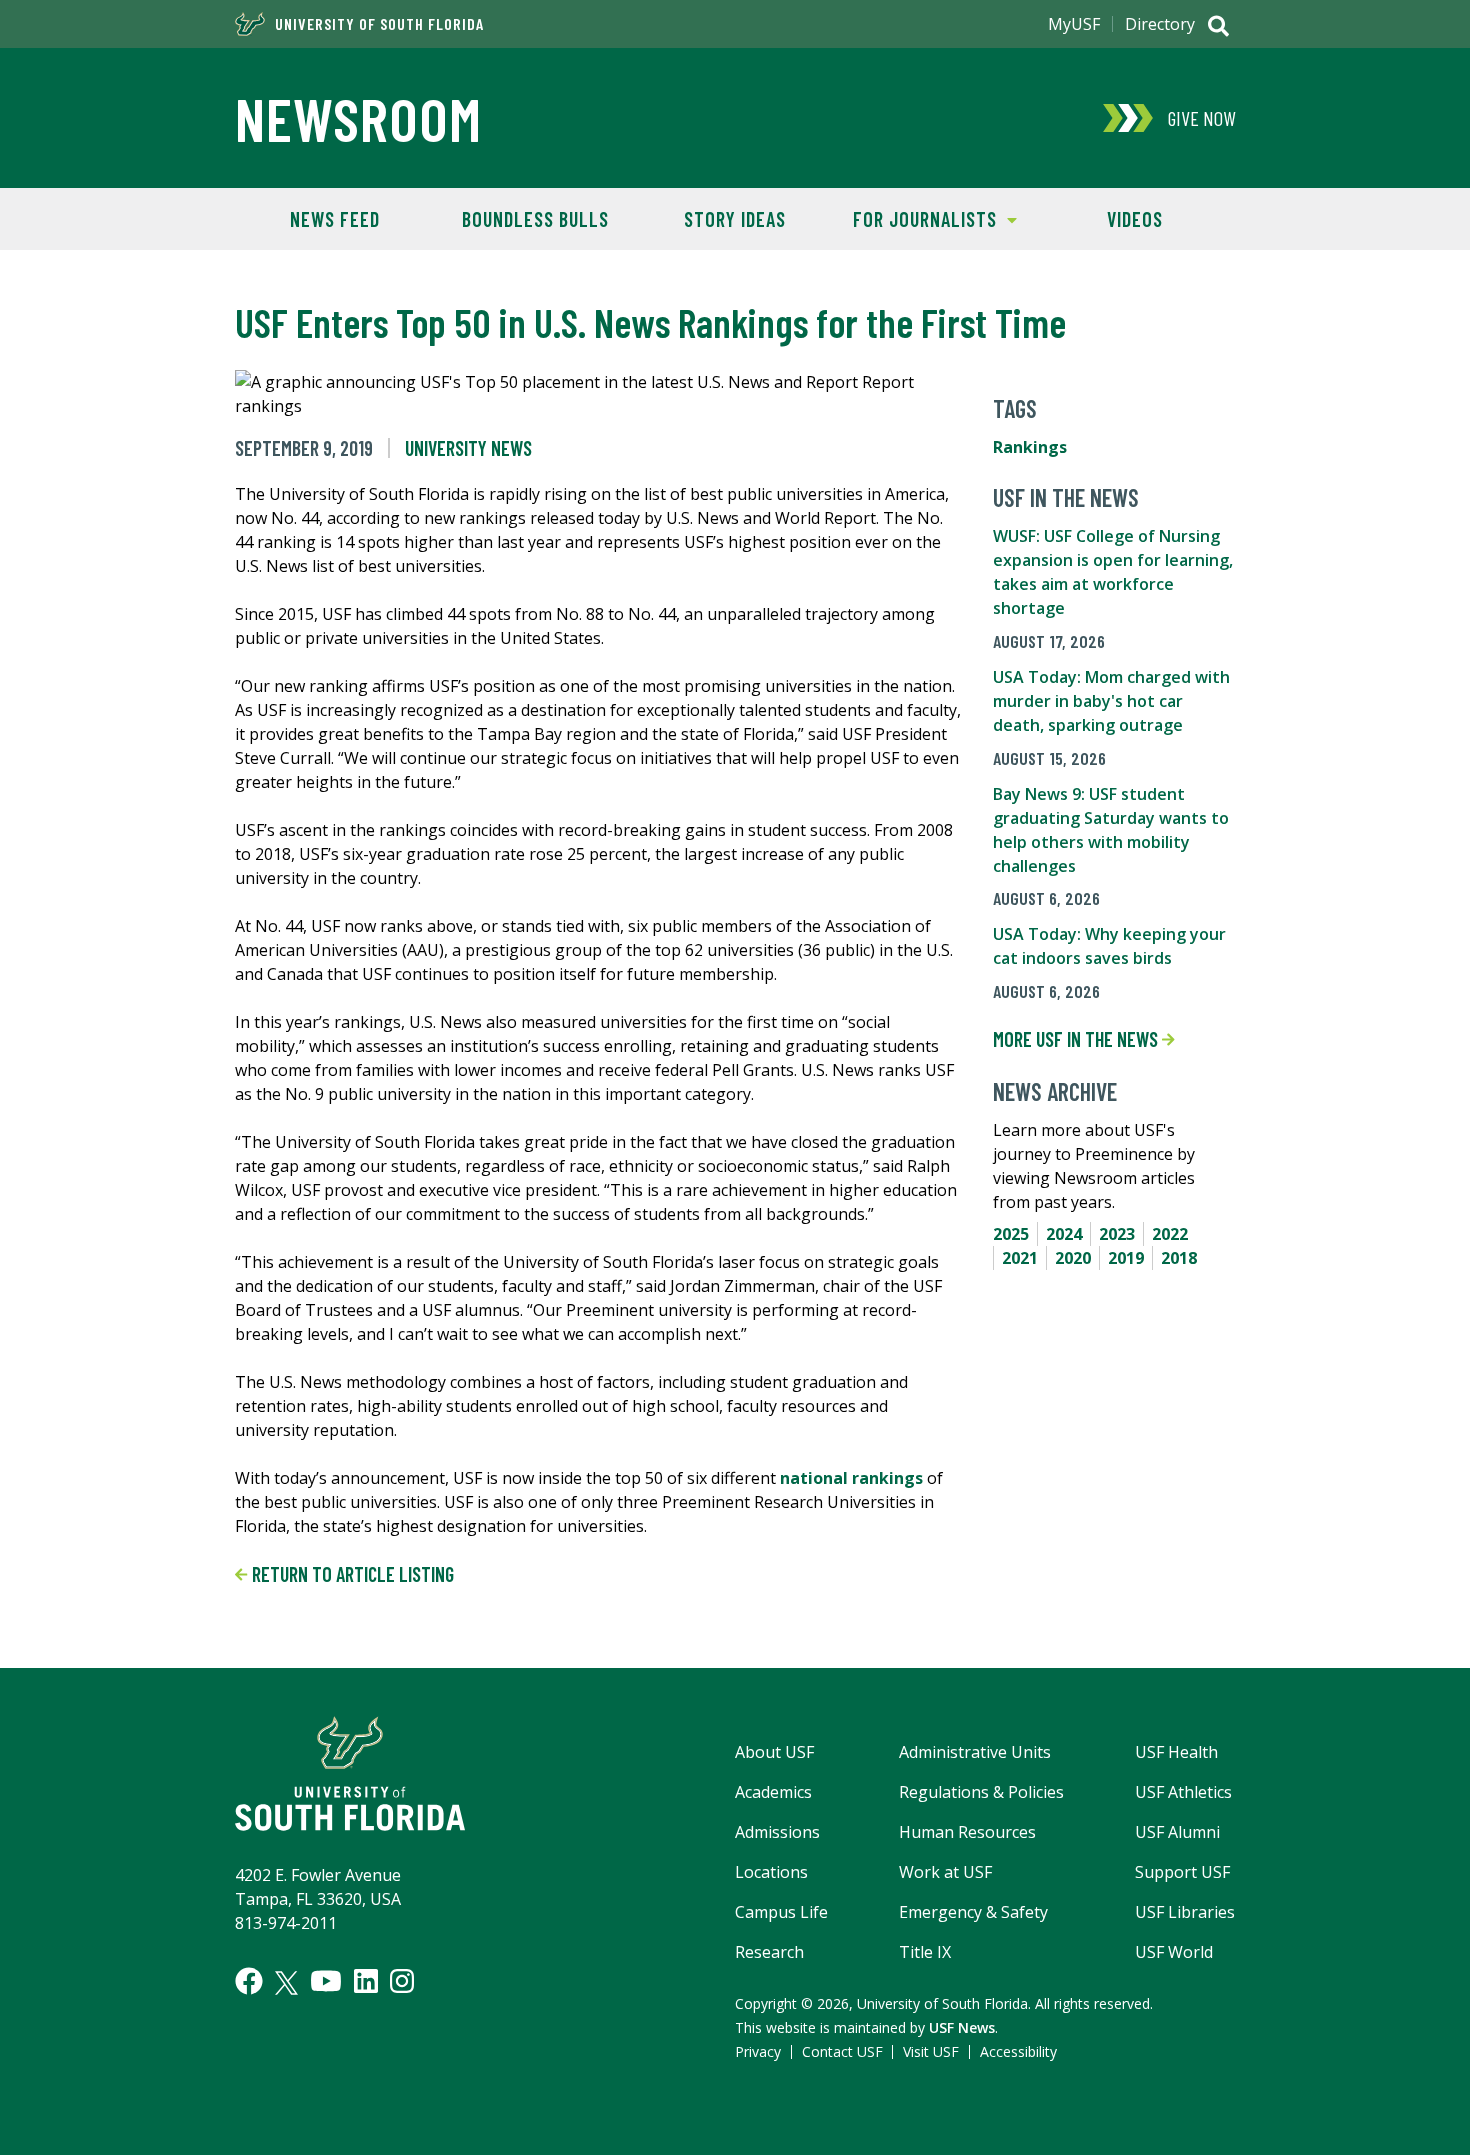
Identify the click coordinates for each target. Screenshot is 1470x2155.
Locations (771, 1872)
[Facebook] (249, 1981)
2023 (1117, 1234)
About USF (774, 1752)
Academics (773, 1792)
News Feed (335, 219)
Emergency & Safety (973, 1912)
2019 (1126, 1258)
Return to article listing (351, 1574)
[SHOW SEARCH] (1218, 28)
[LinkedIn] (366, 1981)
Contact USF (842, 2051)
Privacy (758, 2051)
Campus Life (781, 1912)
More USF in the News (1077, 1039)
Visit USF (931, 2051)
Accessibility (1018, 2051)
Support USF (1182, 1872)
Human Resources (967, 1832)
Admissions (777, 1832)
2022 (1170, 1234)
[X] (286, 1983)
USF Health (1176, 1752)
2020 (1073, 1258)
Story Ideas (735, 219)
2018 (1179, 1258)
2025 (1011, 1234)
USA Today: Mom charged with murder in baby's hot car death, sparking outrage (1111, 701)
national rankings (851, 1478)
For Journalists (916, 219)
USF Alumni (1177, 1832)
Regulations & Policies (981, 1792)
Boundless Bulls (535, 219)
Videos (1135, 219)
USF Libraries (1185, 1912)
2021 (1020, 1258)
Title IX (925, 1952)
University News (468, 448)
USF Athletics (1183, 1792)
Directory (1160, 24)
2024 (1064, 1234)
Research (769, 1952)
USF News (962, 2027)
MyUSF (1074, 24)
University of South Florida (379, 24)
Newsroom (358, 118)
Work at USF (945, 1872)
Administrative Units (975, 1752)
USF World (1174, 1952)
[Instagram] (402, 1981)
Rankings (1030, 447)
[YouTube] (326, 1981)
